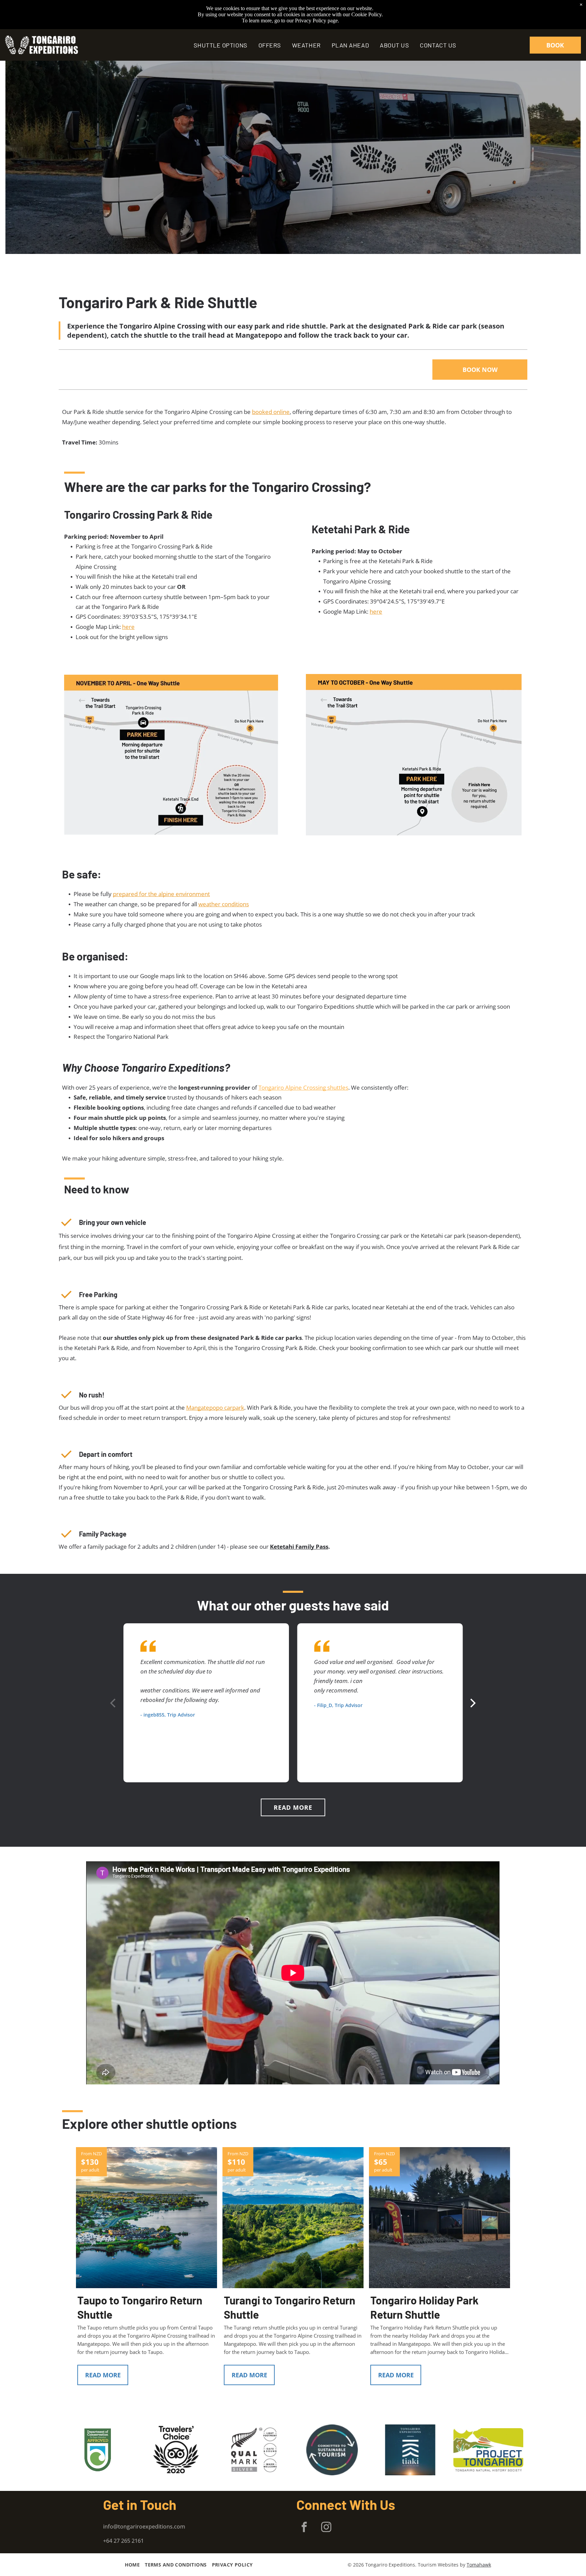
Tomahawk (479, 2565)
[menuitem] (221, 45)
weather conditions (224, 904)
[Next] (472, 1703)
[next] (569, 157)
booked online (271, 412)
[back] (17, 157)
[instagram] (326, 2528)
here (128, 627)
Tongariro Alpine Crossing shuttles (303, 1087)
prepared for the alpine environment (161, 894)
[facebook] (304, 2528)
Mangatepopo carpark (215, 1408)
